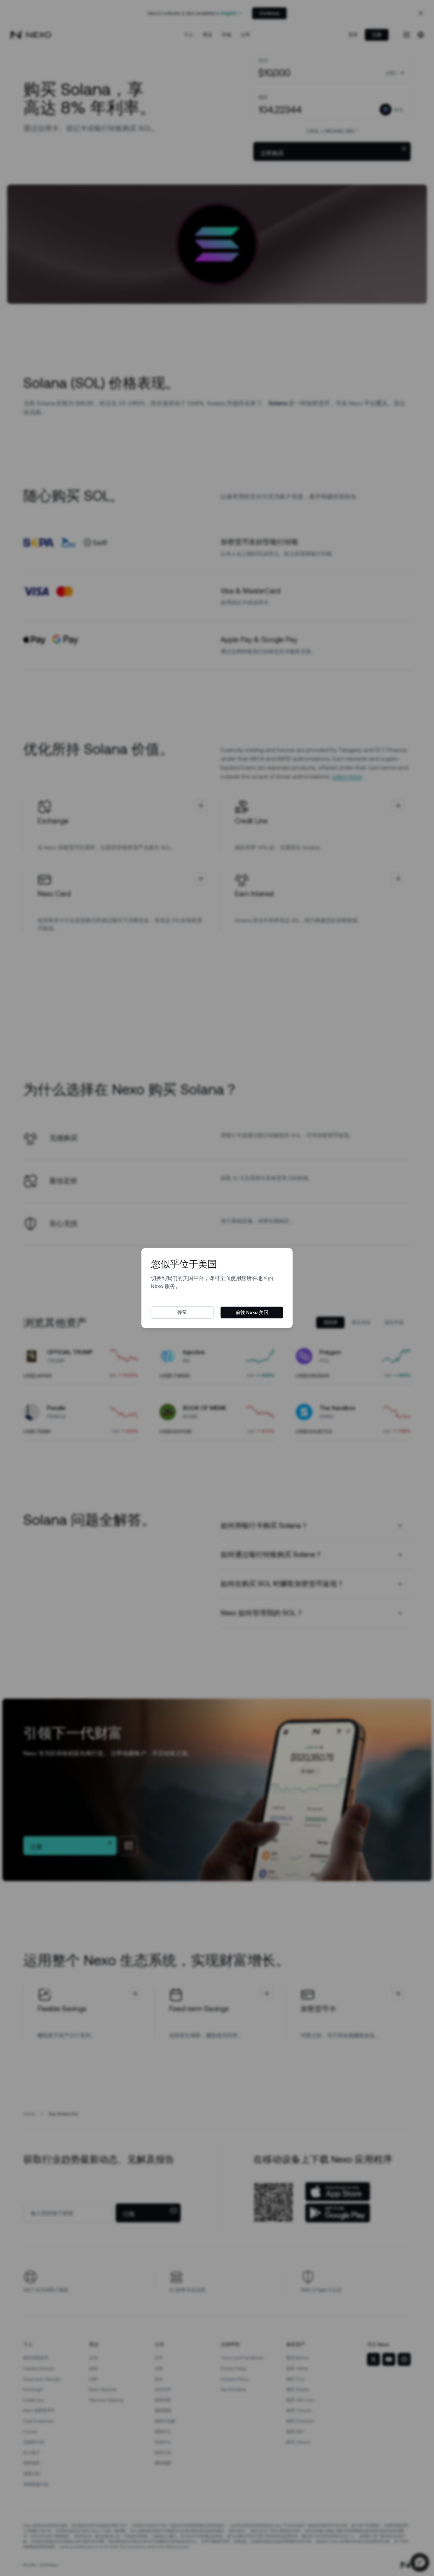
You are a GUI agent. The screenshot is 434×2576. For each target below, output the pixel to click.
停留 (182, 1312)
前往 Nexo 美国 (252, 1312)
